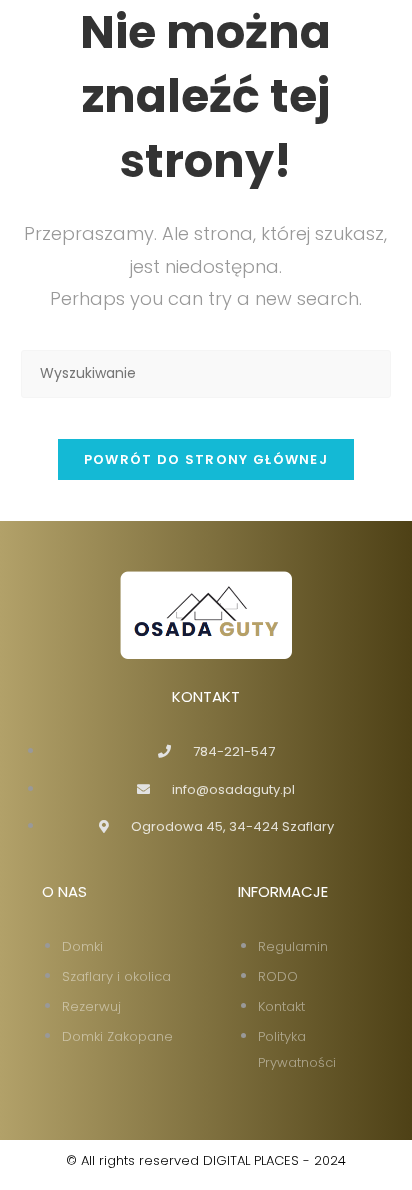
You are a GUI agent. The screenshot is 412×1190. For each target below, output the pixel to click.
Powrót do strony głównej (206, 459)
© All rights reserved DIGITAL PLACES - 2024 (206, 1160)
